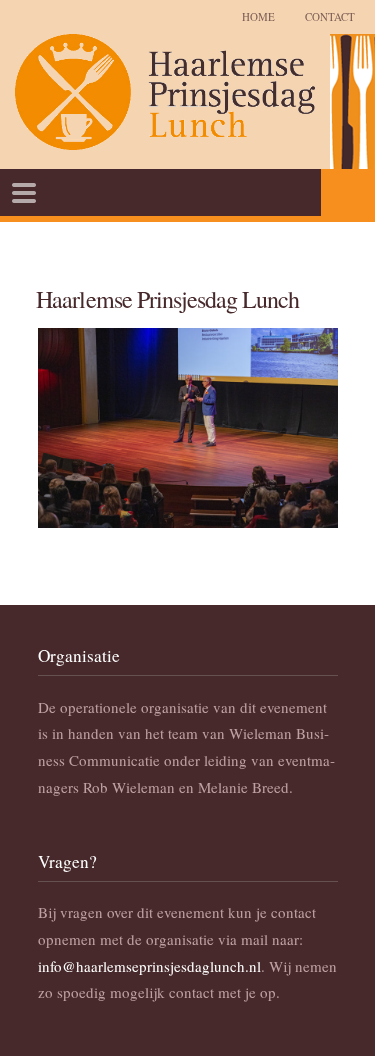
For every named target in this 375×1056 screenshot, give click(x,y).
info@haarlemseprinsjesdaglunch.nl (149, 966)
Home (258, 16)
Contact (330, 16)
